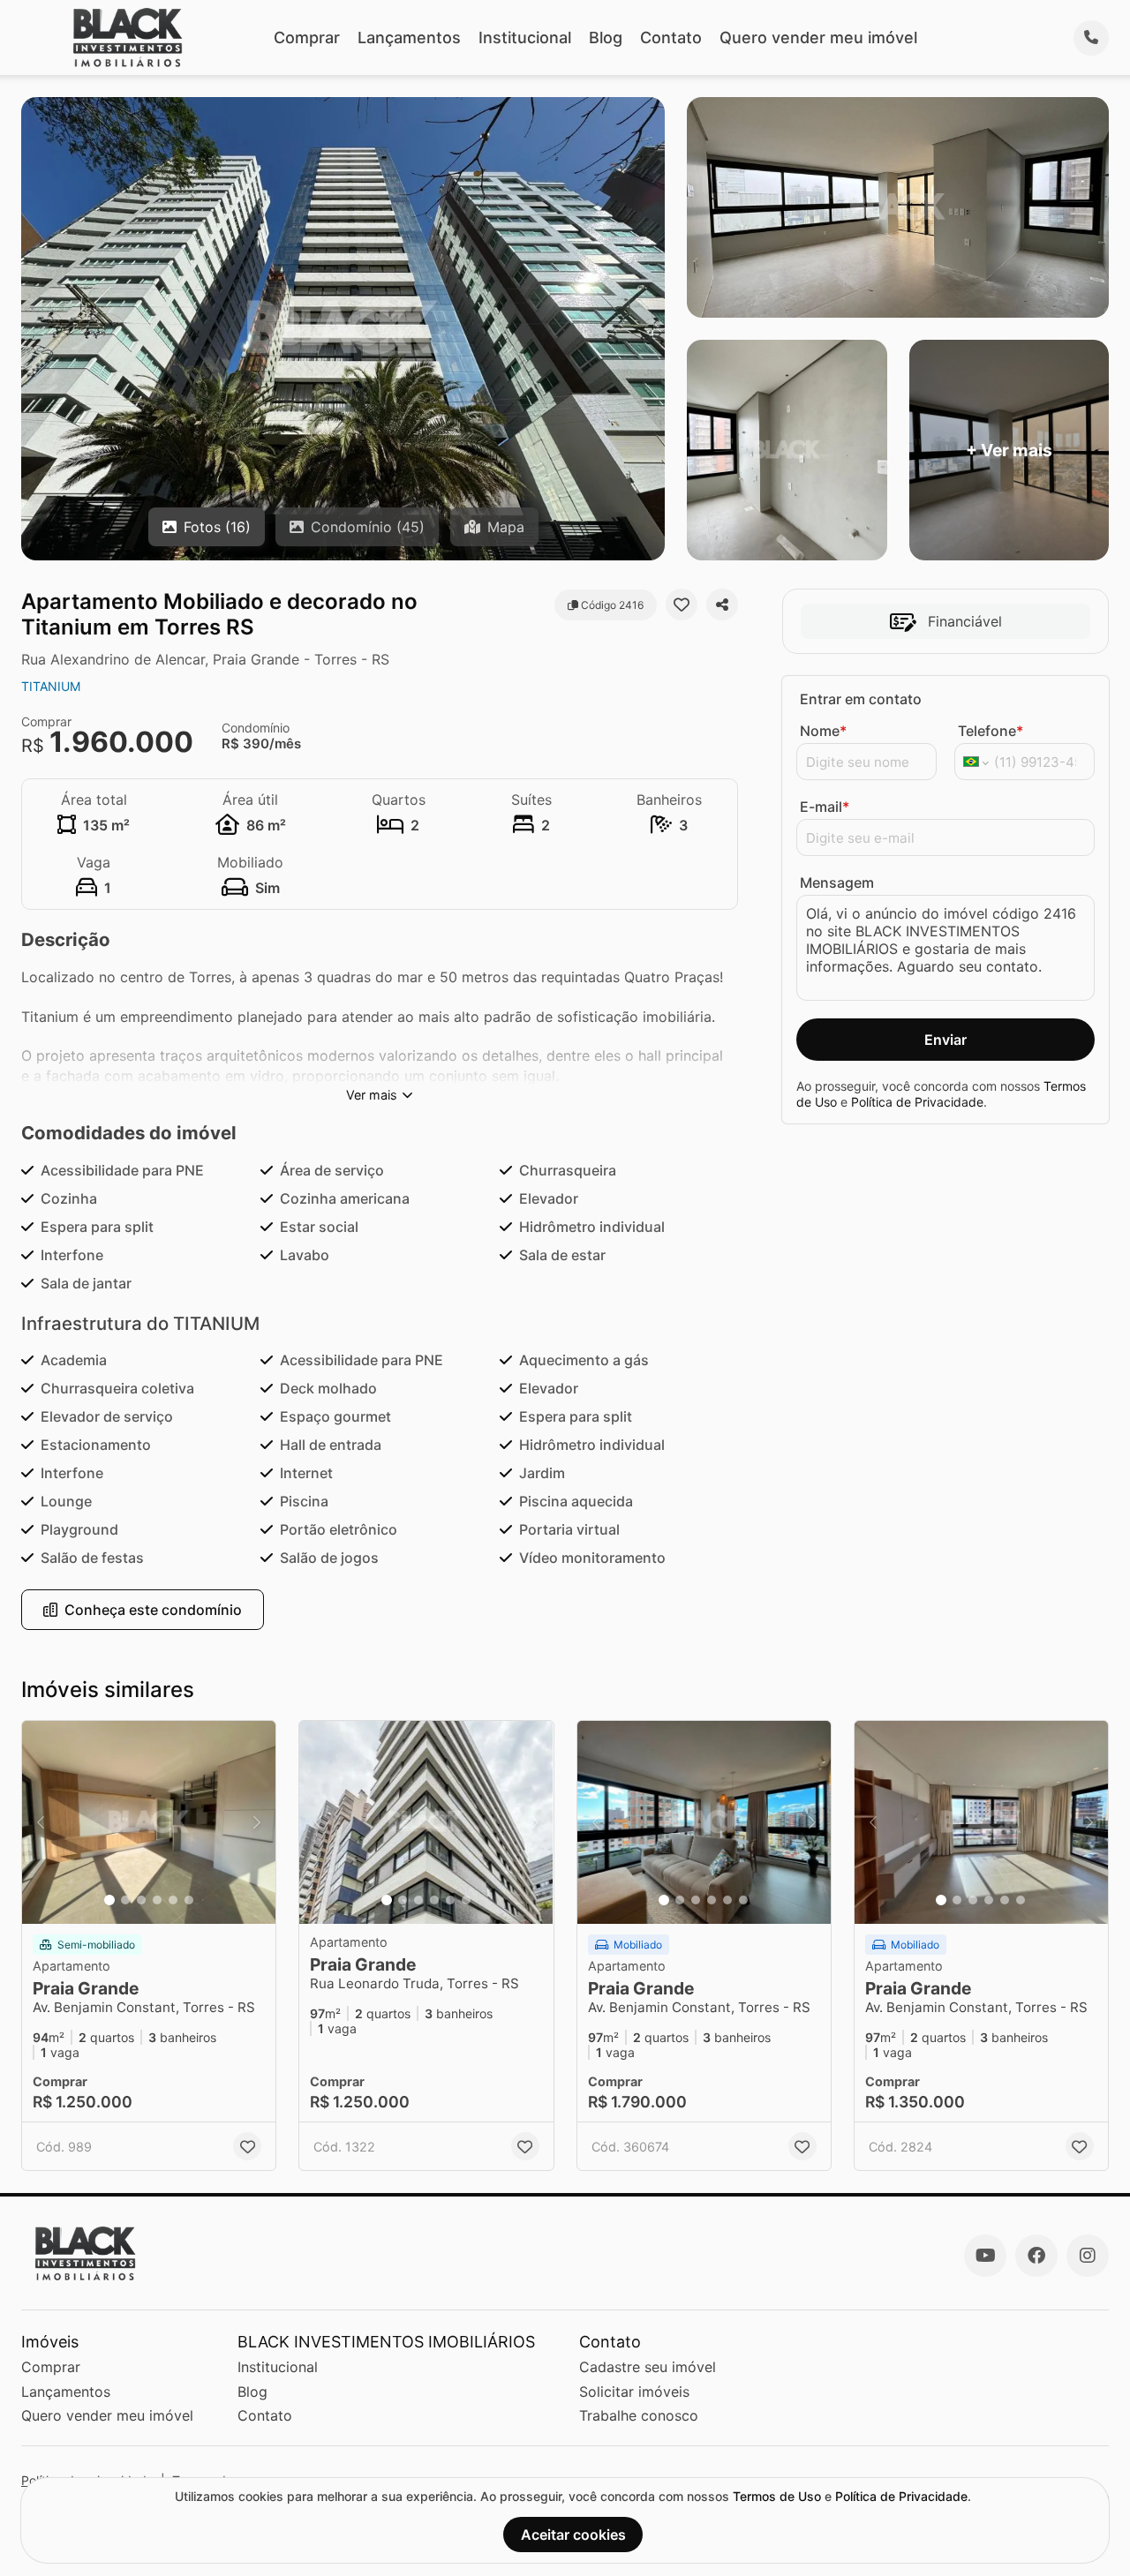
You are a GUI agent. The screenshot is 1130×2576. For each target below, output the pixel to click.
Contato (671, 38)
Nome (823, 731)
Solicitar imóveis (634, 2392)
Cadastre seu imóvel (648, 2367)
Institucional (525, 38)
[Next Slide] (257, 1822)
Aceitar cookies (573, 2535)
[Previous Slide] (41, 1822)
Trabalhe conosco (639, 2415)
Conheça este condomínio (153, 1610)
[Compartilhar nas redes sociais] (722, 605)
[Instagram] (1088, 2256)
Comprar (307, 38)
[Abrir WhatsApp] (1086, 2531)
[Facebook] (1036, 2256)
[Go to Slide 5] (173, 1900)
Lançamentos (409, 38)
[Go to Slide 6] (189, 1900)
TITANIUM (51, 686)
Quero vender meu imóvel (818, 38)
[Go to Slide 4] (157, 1900)
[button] (149, 1822)
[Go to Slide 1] (109, 1900)
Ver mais (372, 1095)
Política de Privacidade (917, 1102)
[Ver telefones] (1091, 38)
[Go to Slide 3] (141, 1900)
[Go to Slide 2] (125, 1900)
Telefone (991, 731)
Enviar (945, 1040)
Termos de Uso (777, 2496)
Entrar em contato (861, 699)
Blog (606, 38)
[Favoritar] (682, 605)
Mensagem (837, 882)
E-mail (825, 807)
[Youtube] (985, 2256)
